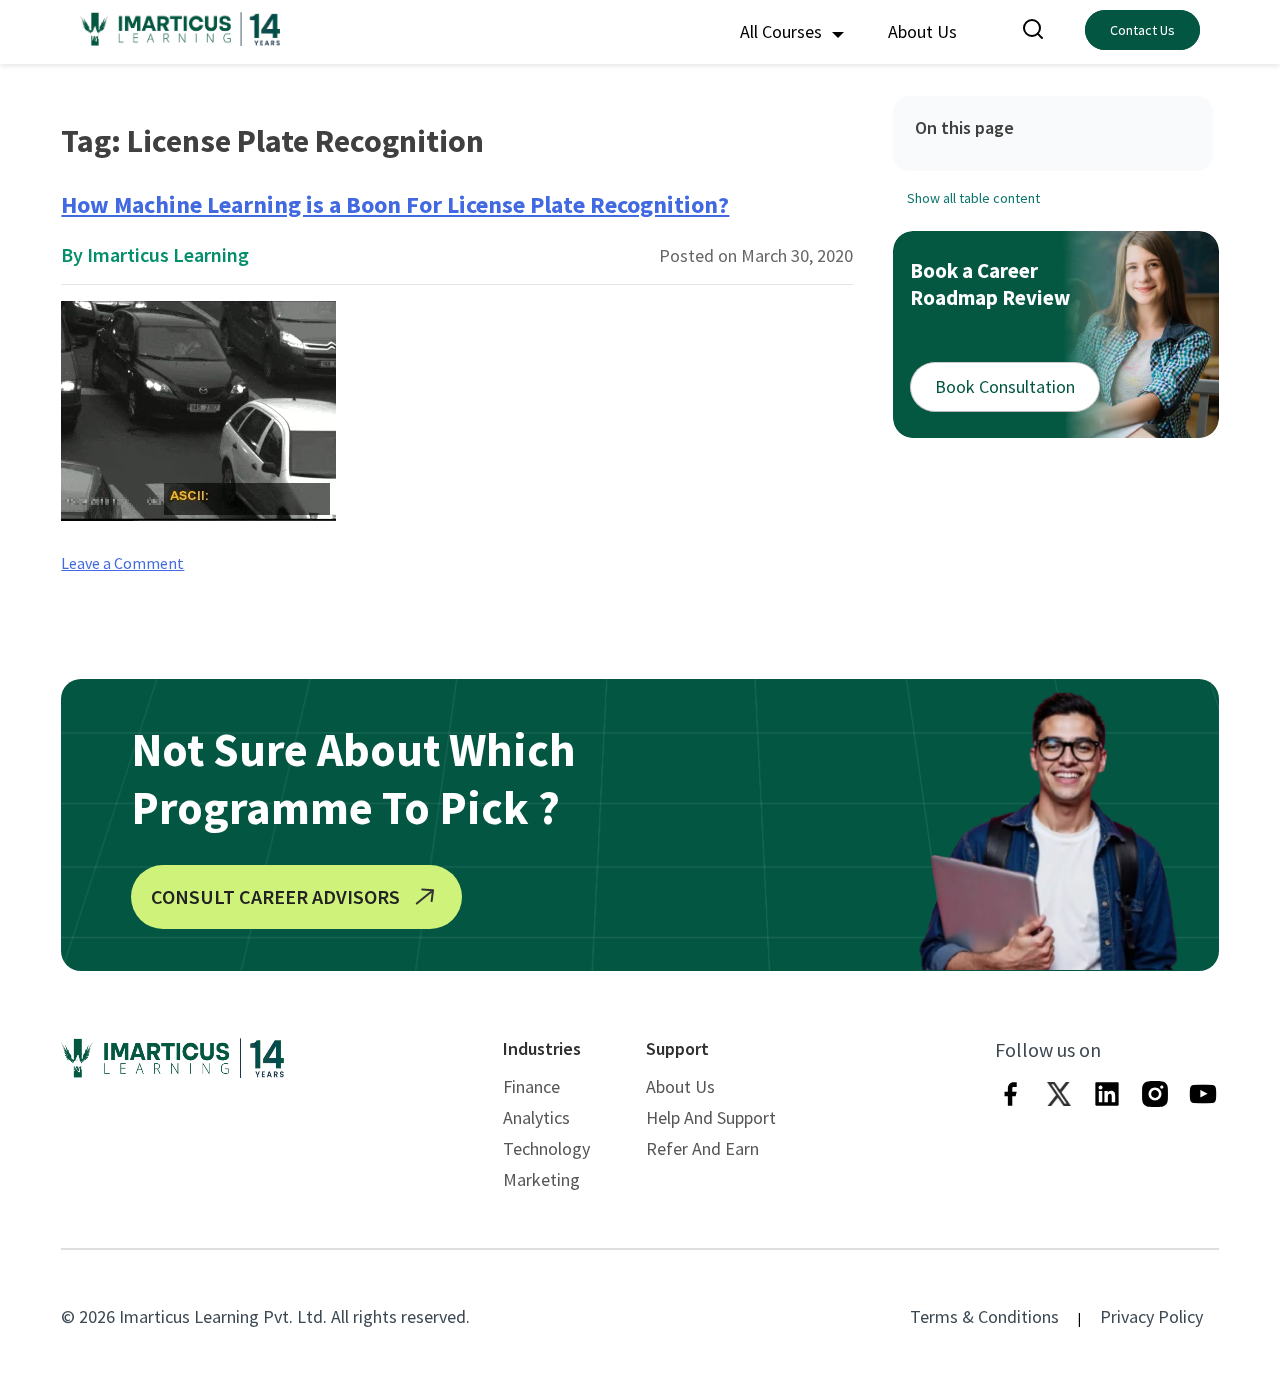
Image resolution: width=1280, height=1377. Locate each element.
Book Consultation (1005, 386)
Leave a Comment (122, 563)
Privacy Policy (1151, 1316)
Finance (531, 1086)
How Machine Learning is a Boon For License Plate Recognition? (395, 204)
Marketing (541, 1179)
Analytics (536, 1117)
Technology (546, 1148)
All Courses (783, 31)
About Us (922, 31)
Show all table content (973, 198)
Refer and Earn (702, 1148)
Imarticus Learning (168, 254)
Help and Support (711, 1117)
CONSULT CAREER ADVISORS (275, 896)
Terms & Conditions (984, 1316)
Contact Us (1142, 30)
